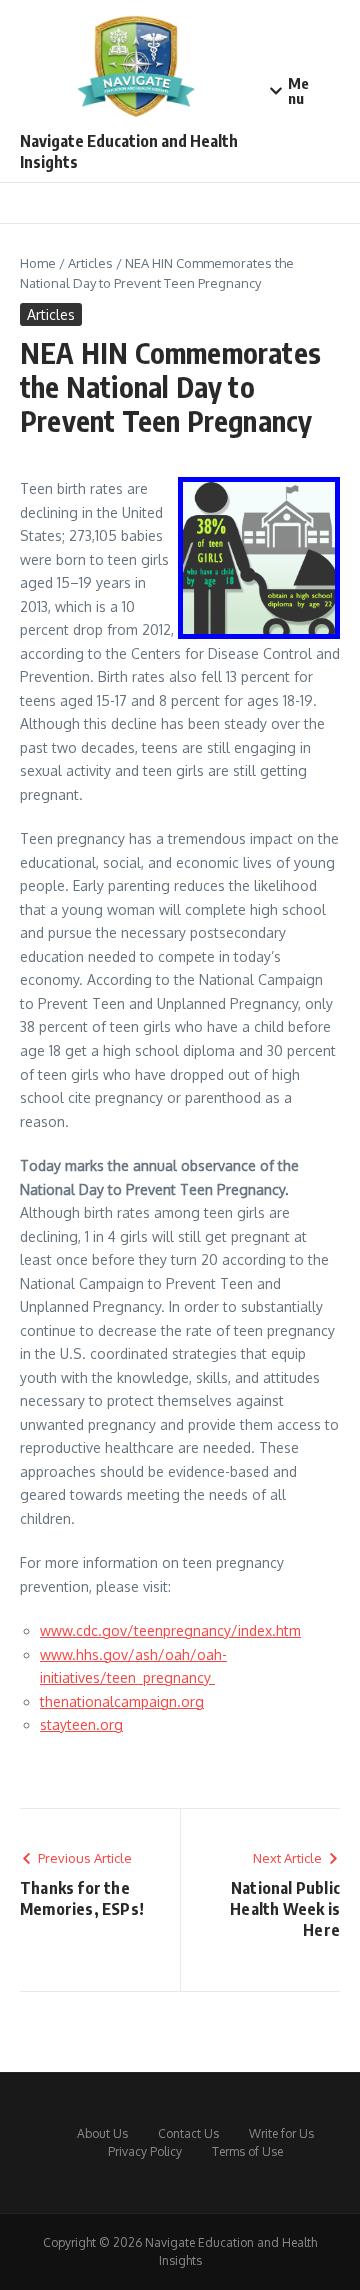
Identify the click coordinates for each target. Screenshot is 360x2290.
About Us (102, 2133)
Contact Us (188, 2133)
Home (38, 263)
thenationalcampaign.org (122, 1701)
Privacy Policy (145, 2151)
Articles (90, 263)
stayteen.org (81, 1724)
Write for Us (281, 2133)
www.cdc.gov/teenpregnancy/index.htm (170, 1630)
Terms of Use (247, 2151)
